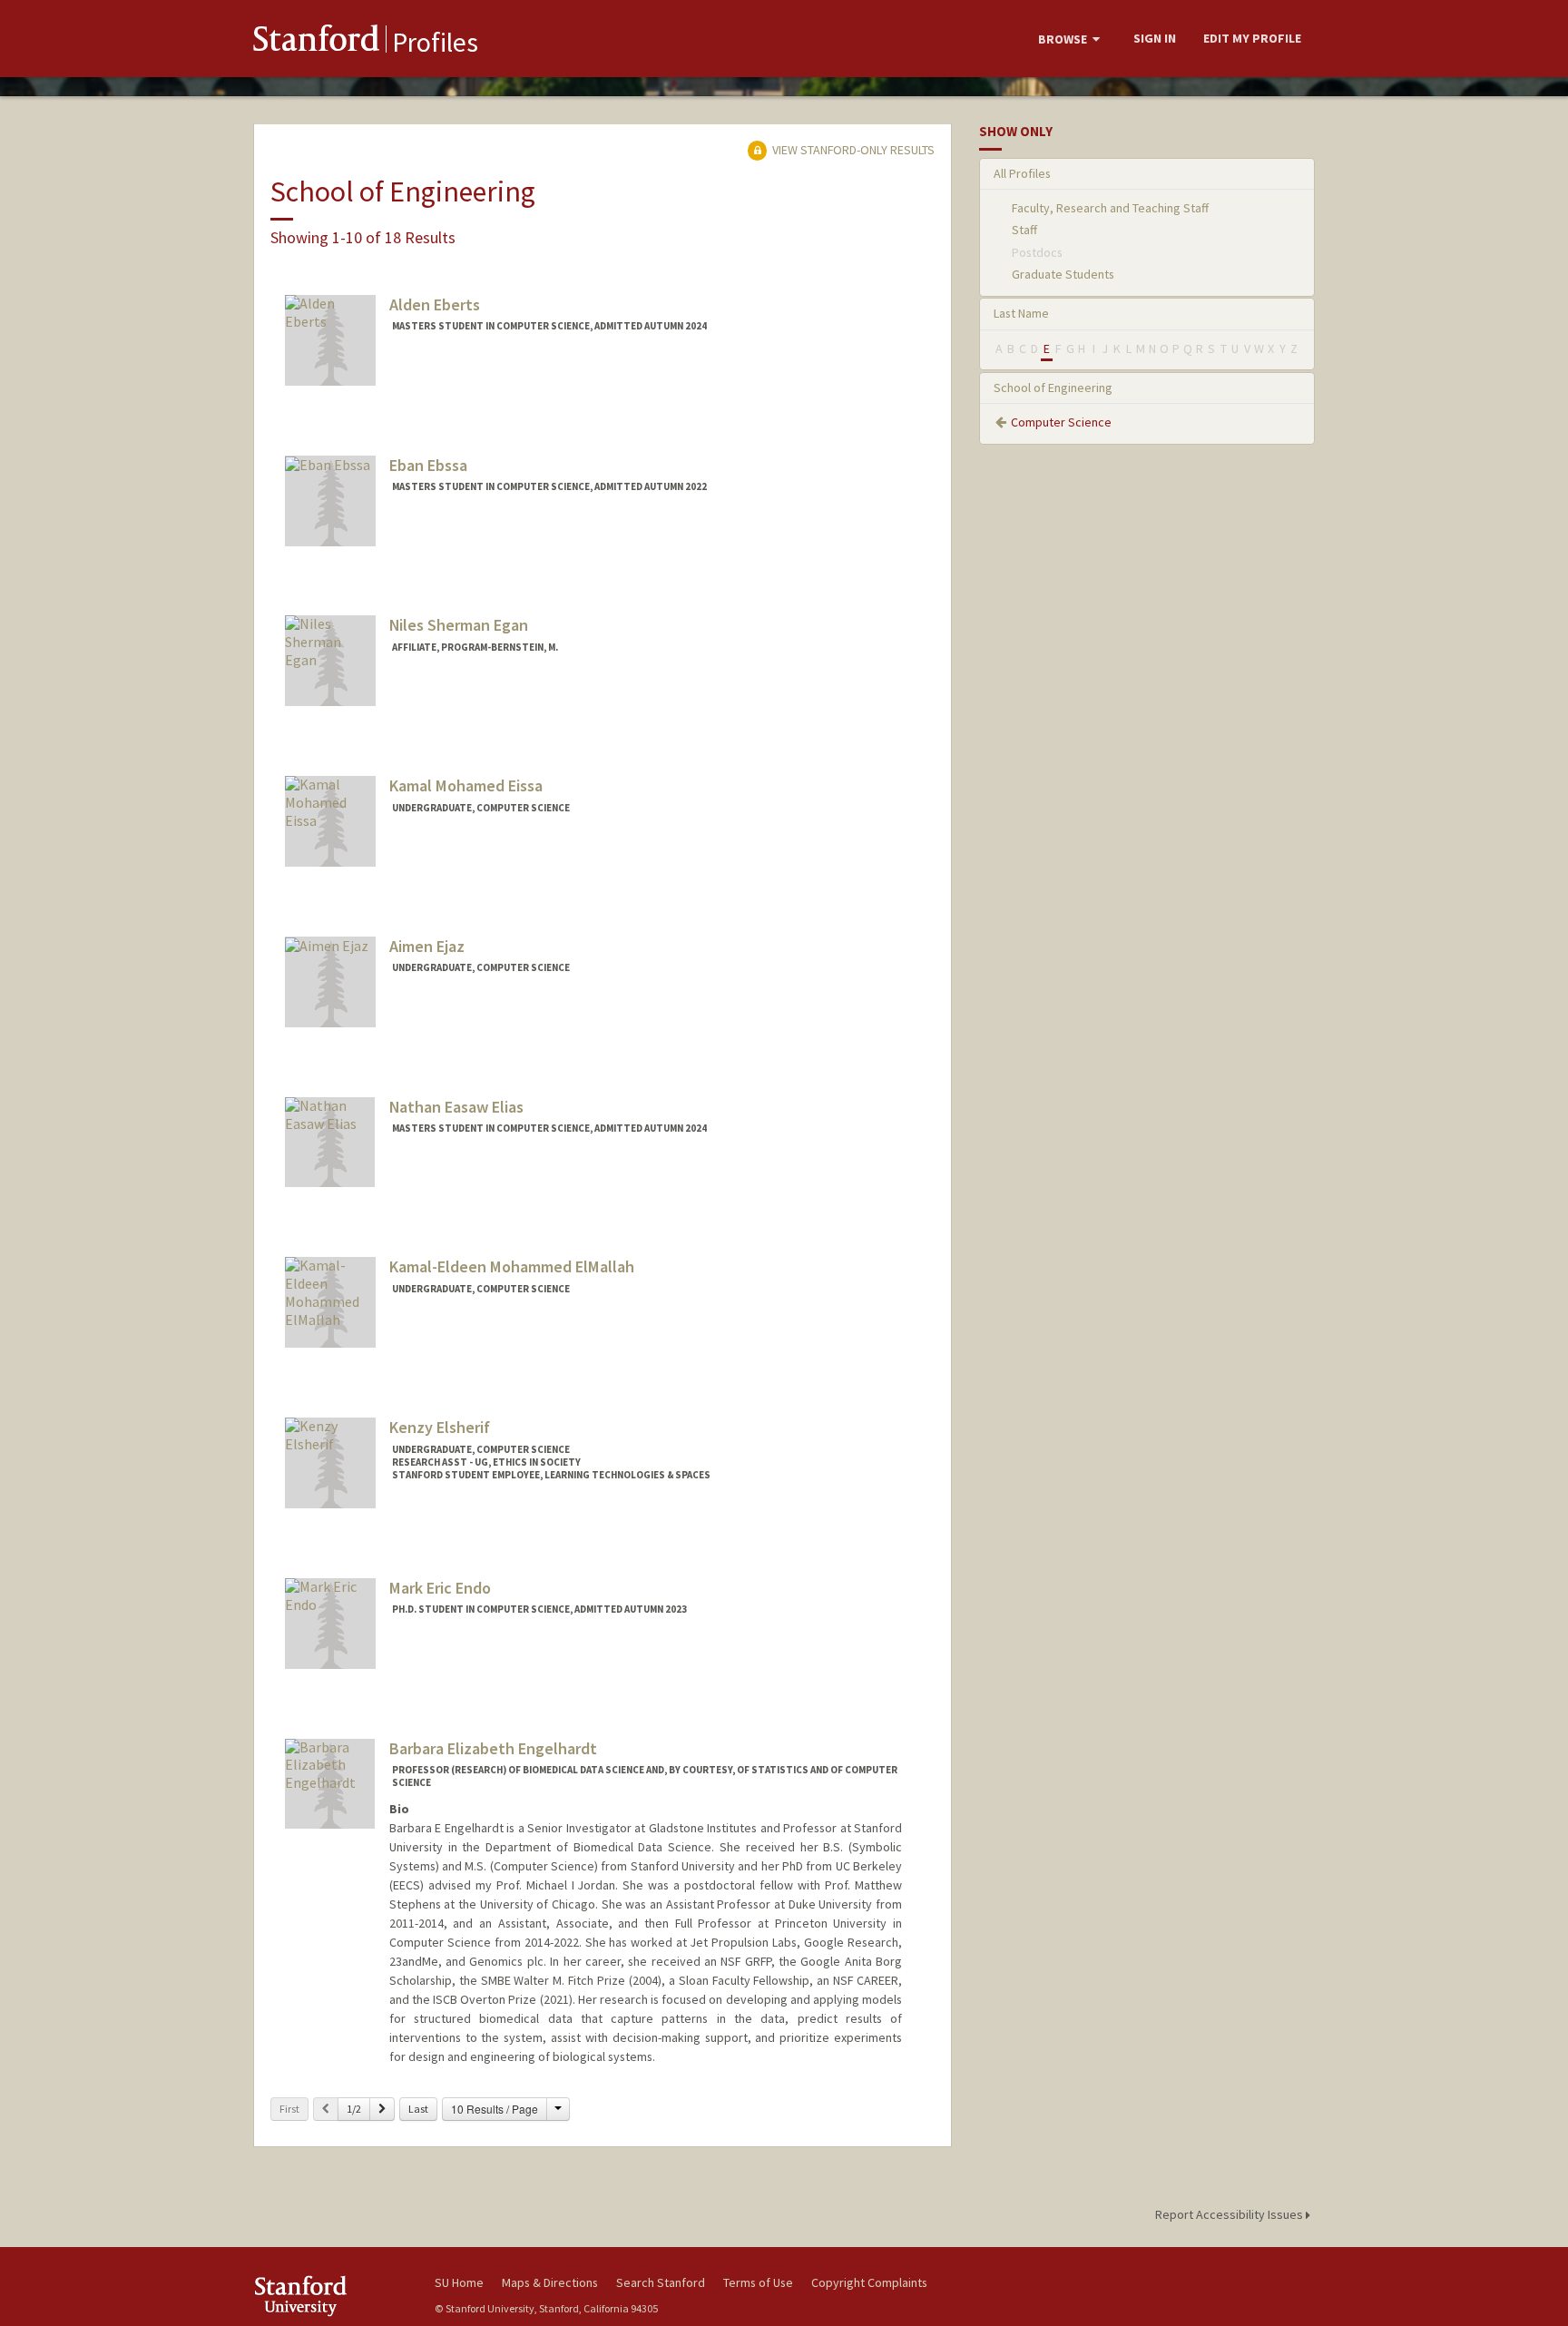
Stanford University (330, 2296)
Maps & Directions (550, 2282)
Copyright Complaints (869, 2282)
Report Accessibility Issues (1230, 2214)
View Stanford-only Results (852, 150)
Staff (1024, 230)
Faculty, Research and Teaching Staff (1110, 208)
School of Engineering (1053, 388)
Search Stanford (661, 2282)
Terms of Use (758, 2282)
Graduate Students (1063, 274)
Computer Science (1061, 422)
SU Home (459, 2282)
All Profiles (1022, 173)
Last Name (1021, 313)
